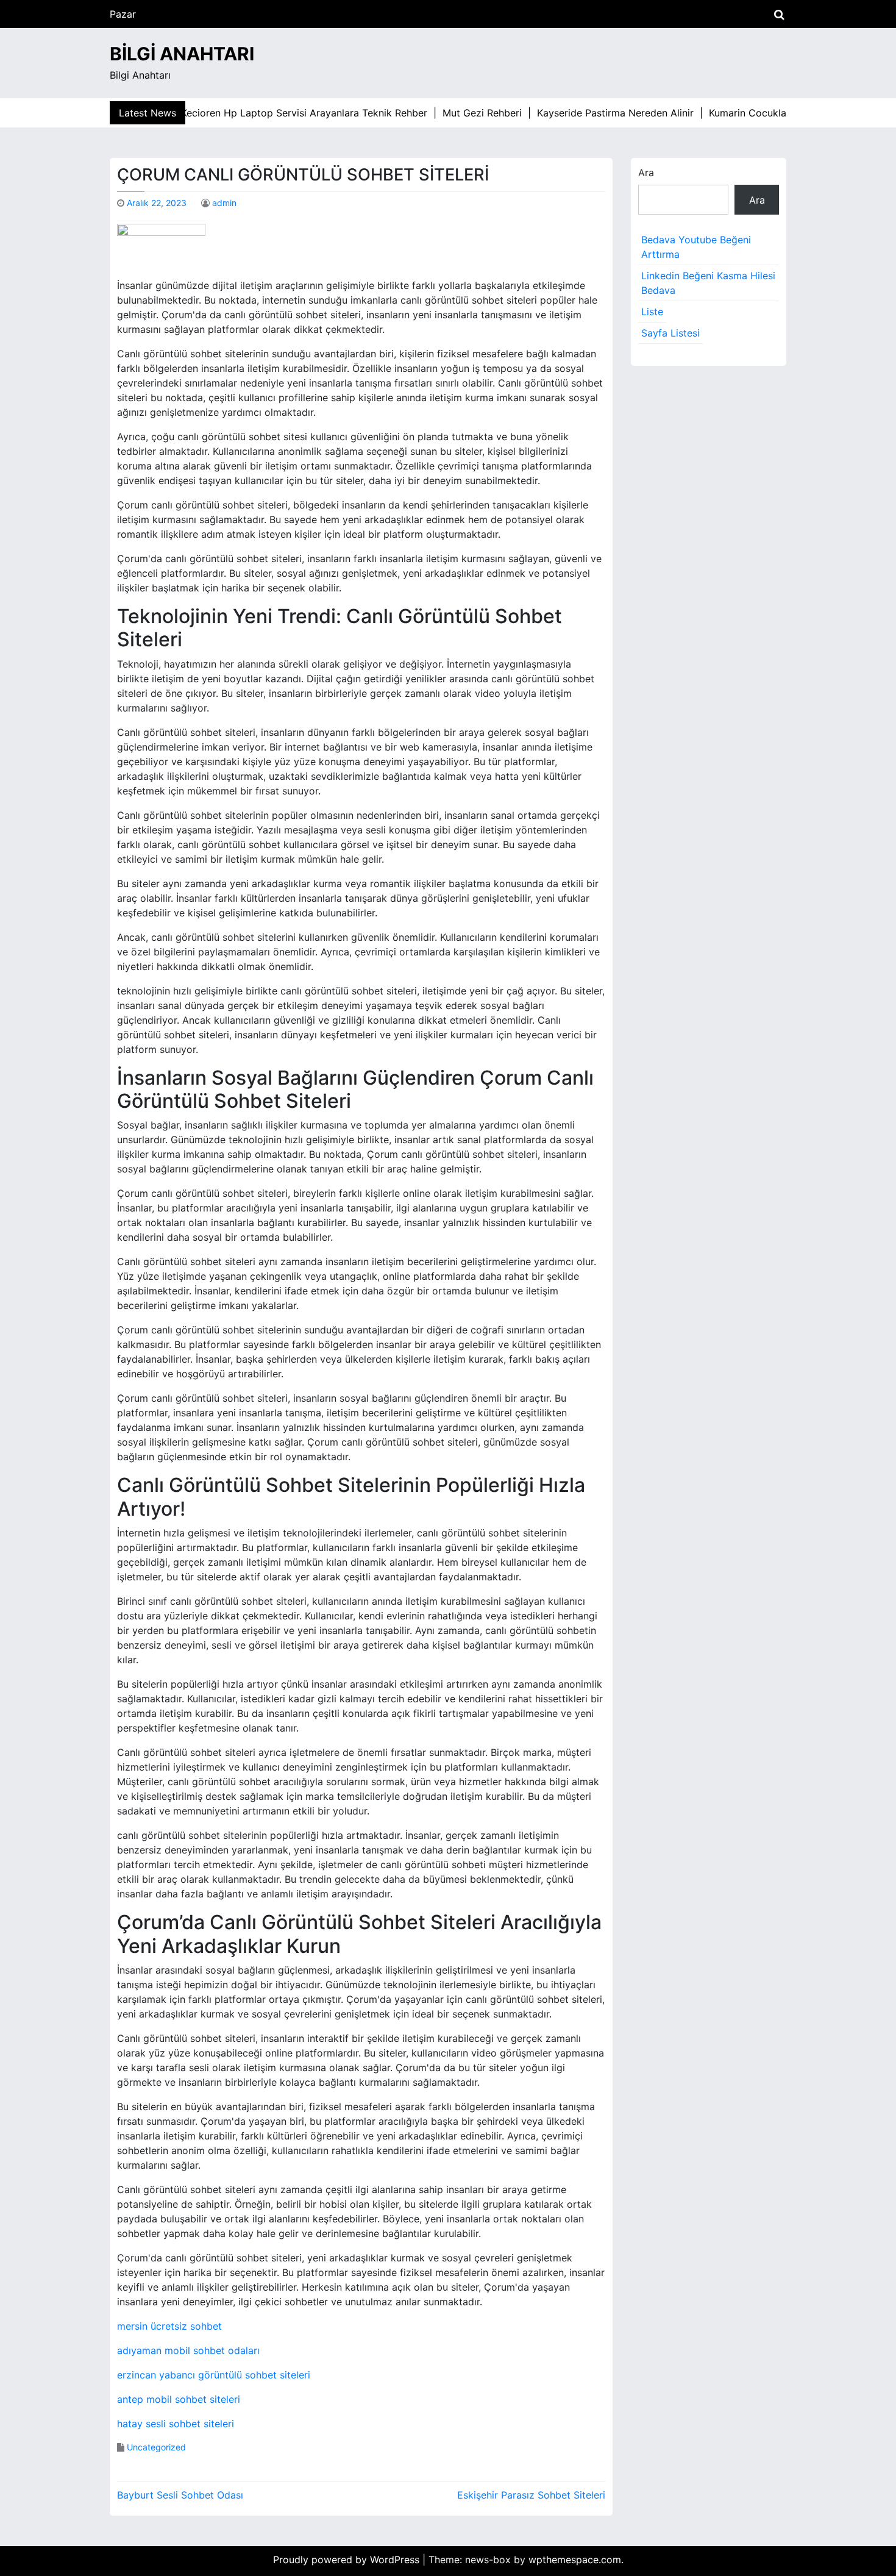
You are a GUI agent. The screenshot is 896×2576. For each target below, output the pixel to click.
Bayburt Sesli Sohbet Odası (180, 2495)
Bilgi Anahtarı (182, 54)
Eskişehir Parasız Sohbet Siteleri (531, 2495)
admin (224, 203)
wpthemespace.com (575, 2560)
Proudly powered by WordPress (348, 2560)
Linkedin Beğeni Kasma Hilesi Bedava (708, 283)
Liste (652, 312)
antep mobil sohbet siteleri (179, 2399)
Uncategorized (156, 2447)
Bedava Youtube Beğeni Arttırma (696, 247)
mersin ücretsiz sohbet (169, 2326)
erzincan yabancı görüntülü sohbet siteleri (214, 2375)
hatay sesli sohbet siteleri (176, 2424)
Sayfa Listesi (670, 333)
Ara (646, 173)
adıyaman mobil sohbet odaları (188, 2350)
